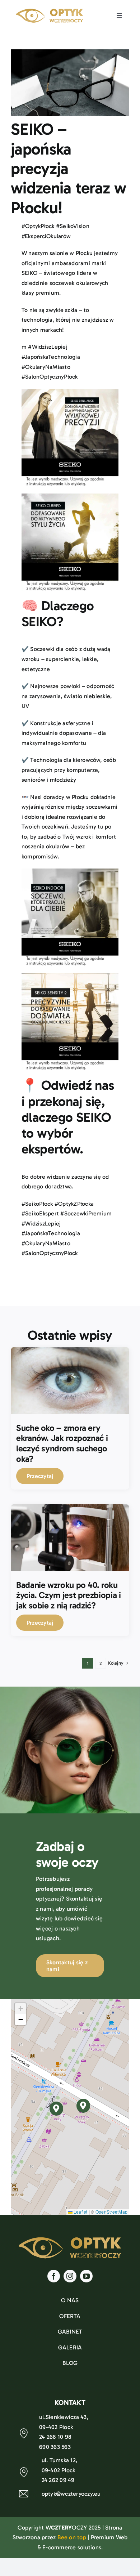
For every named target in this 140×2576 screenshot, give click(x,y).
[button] (83, 2106)
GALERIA (70, 2347)
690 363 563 (55, 2447)
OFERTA (70, 2316)
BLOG (70, 2363)
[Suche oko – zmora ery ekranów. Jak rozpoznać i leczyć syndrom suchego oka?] (70, 1352)
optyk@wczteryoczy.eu (71, 2494)
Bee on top (72, 2537)
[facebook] (54, 2276)
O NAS (70, 2300)
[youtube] (86, 2276)
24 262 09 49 (58, 2480)
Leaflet (80, 2212)
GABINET (70, 2332)
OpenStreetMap (111, 2212)
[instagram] (70, 2276)
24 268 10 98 (55, 2437)
